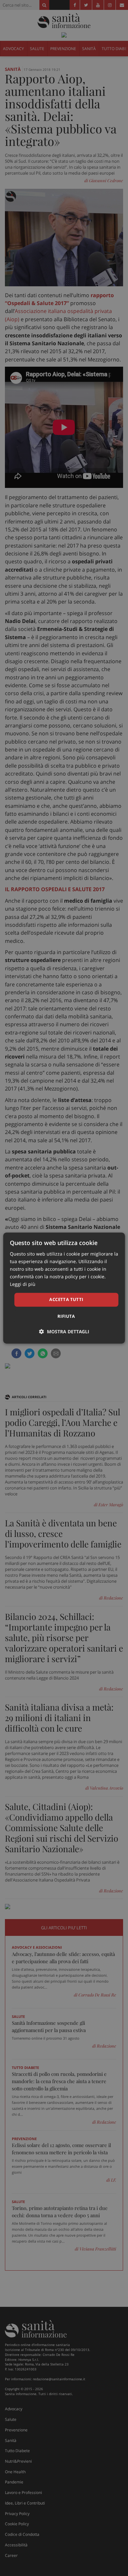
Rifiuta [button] (66, 1316)
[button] (64, 1331)
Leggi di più (23, 1284)
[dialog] (64, 1288)
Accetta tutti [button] (66, 1300)
